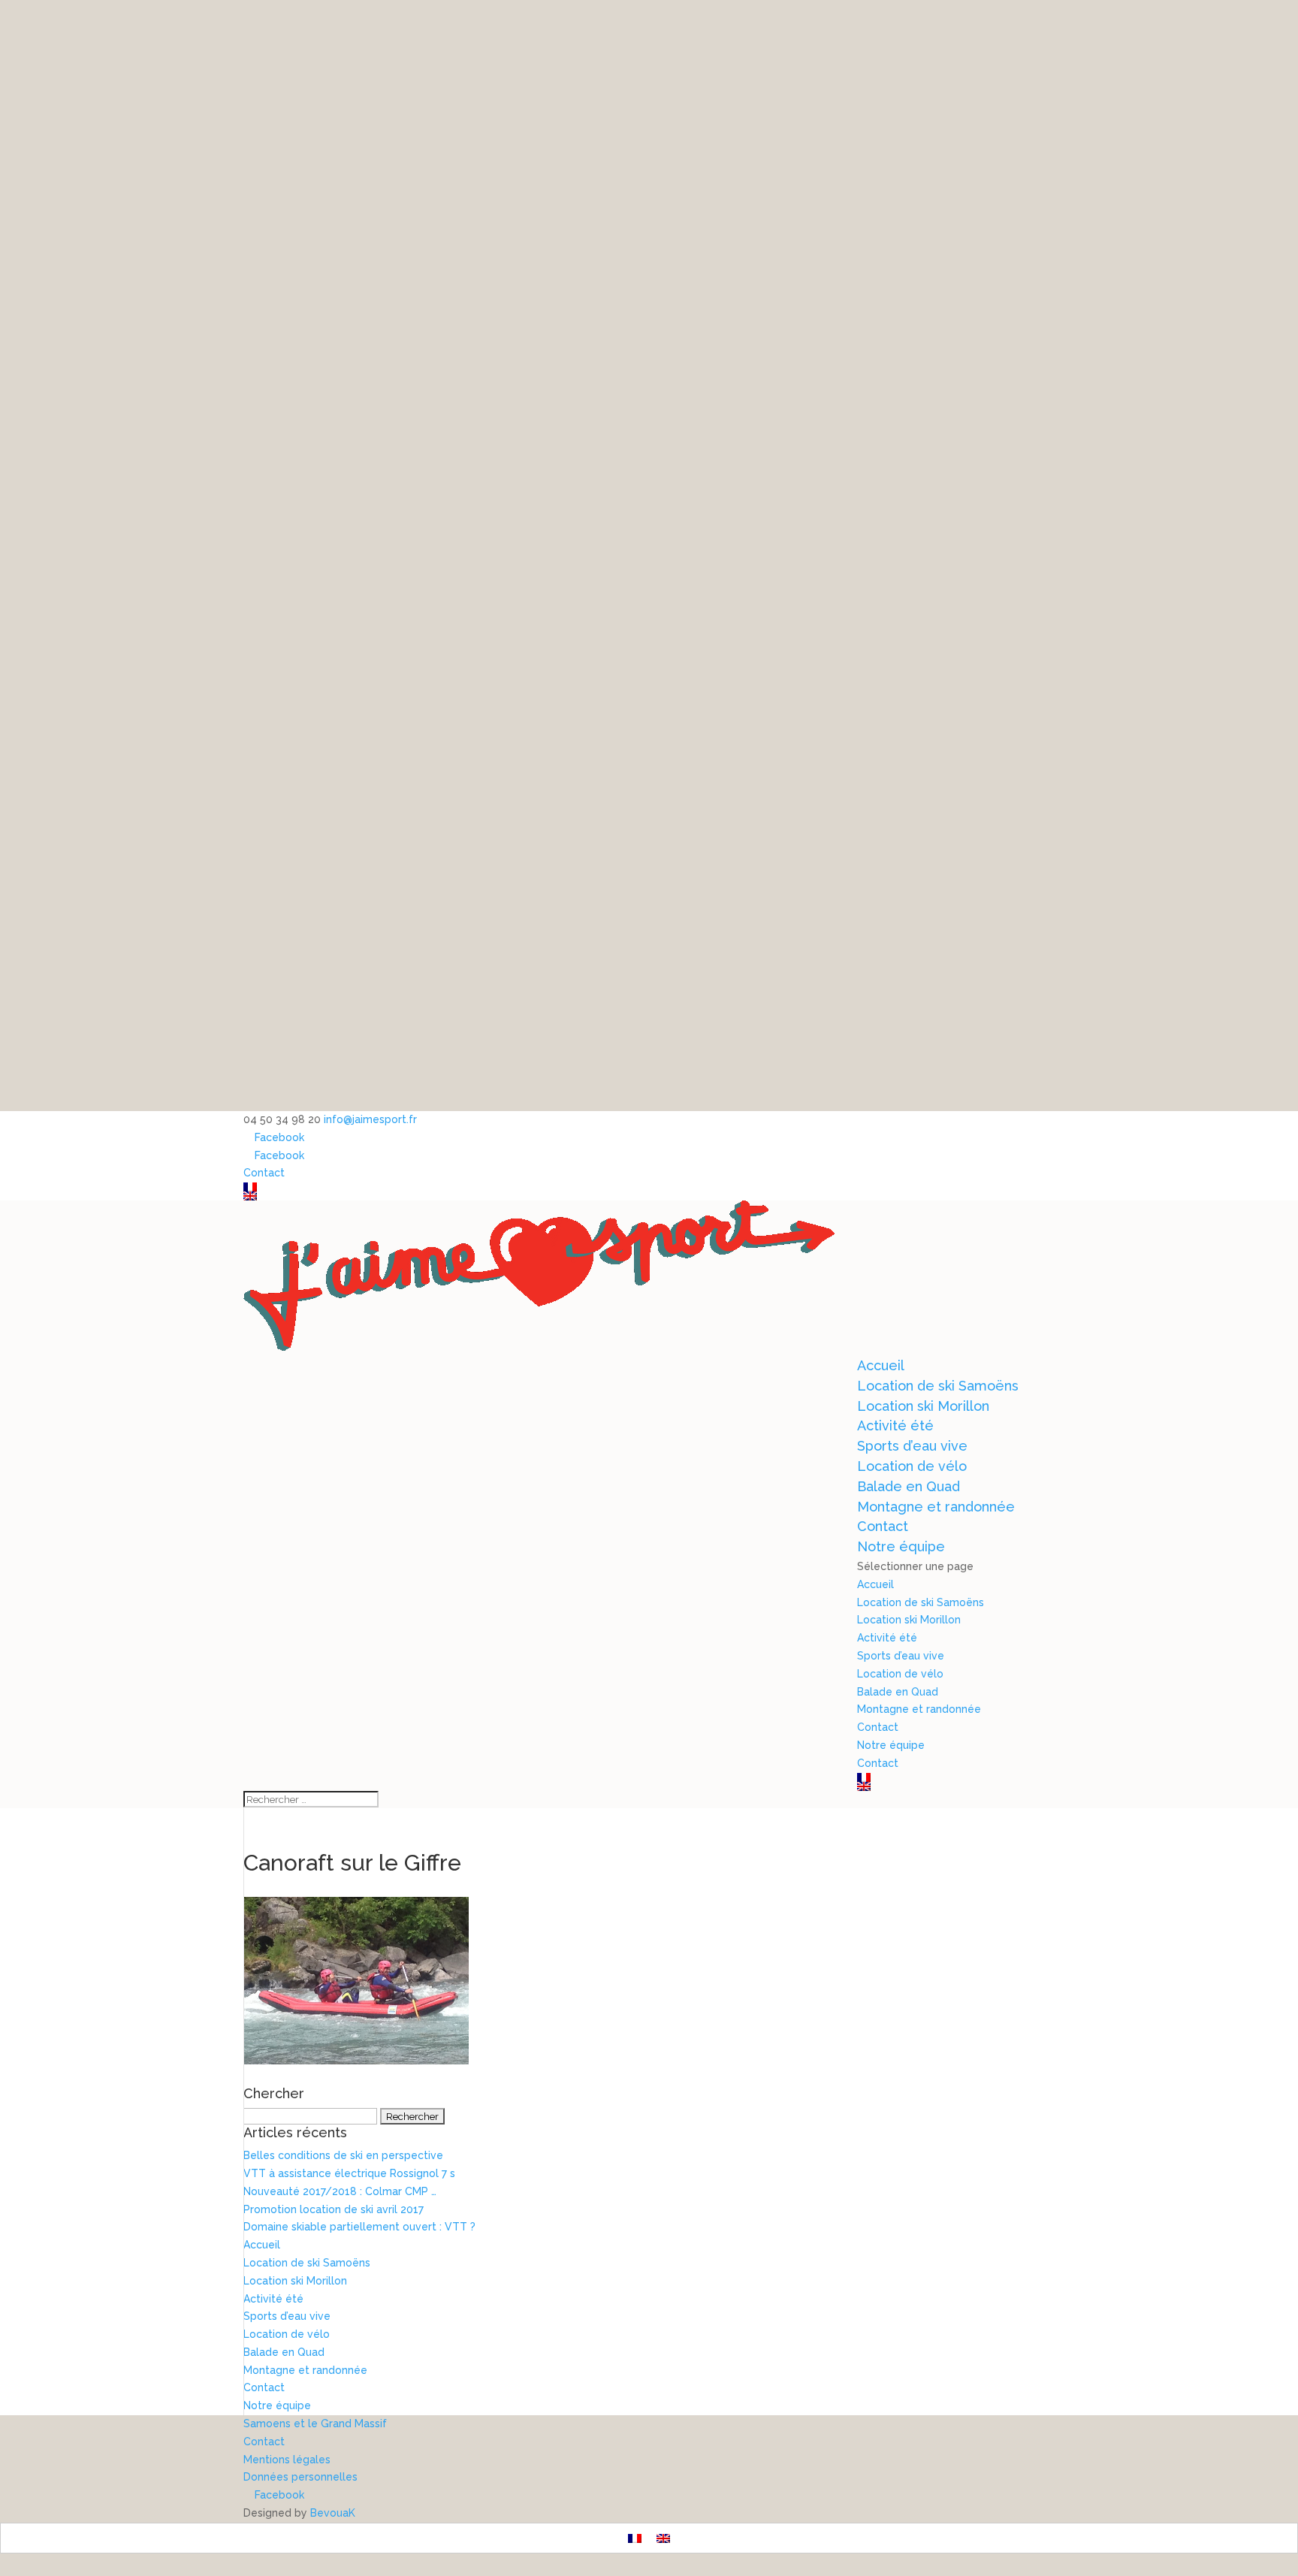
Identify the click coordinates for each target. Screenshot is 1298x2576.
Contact (264, 1173)
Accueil (881, 1365)
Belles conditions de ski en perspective (343, 2155)
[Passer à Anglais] (649, 1196)
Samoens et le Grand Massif (315, 2423)
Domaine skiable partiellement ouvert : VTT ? (359, 2227)
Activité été (895, 1425)
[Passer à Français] (635, 2538)
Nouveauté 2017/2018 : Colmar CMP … (340, 2191)
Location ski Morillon (923, 1406)
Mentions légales (287, 2460)
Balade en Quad (909, 1486)
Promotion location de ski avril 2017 (334, 2209)
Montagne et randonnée (936, 1507)
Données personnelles (300, 2477)
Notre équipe (901, 1546)
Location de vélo (912, 1466)
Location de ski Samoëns (938, 1386)
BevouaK (333, 2513)
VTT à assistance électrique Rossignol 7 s (349, 2173)
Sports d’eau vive (912, 1446)
